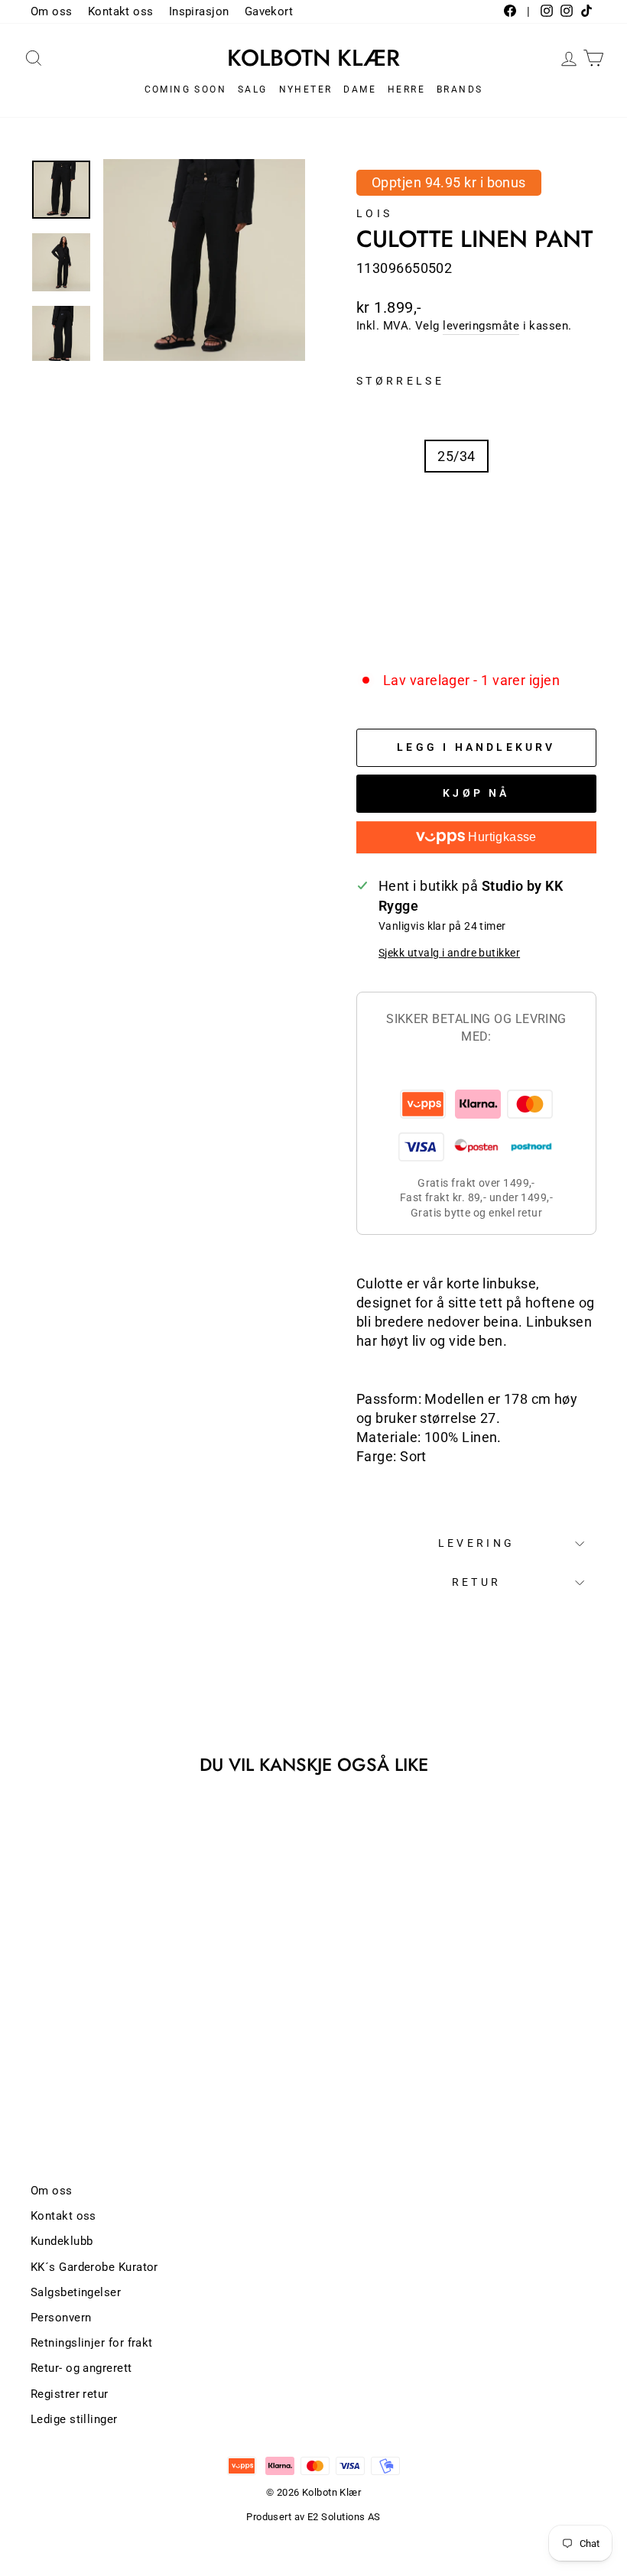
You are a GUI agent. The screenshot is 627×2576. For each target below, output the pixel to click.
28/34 (456, 544)
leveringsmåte (481, 326)
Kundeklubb (62, 2241)
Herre (406, 89)
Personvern (61, 2318)
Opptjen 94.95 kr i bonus (449, 182)
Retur (477, 1582)
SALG (253, 89)
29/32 (523, 544)
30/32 (456, 588)
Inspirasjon (199, 11)
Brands (460, 89)
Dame (360, 89)
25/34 (456, 456)
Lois (374, 214)
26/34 (390, 500)
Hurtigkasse (501, 837)
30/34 (523, 588)
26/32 (523, 456)
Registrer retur (70, 2394)
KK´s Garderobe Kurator (94, 2267)
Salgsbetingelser (76, 2292)
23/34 (390, 413)
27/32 (456, 500)
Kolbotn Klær (313, 58)
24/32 (456, 413)
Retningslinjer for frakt (92, 2343)
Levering (477, 1543)
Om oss (52, 11)
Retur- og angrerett (81, 2368)
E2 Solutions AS (344, 2517)
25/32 (390, 456)
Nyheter (306, 89)
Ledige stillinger (74, 2419)
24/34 (523, 413)
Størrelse (400, 381)
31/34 (456, 631)
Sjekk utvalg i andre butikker (449, 953)
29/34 (390, 588)
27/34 (523, 500)
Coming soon (185, 89)
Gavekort (269, 11)
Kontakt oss (121, 11)
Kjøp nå (476, 793)
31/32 (390, 631)
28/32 (390, 544)
